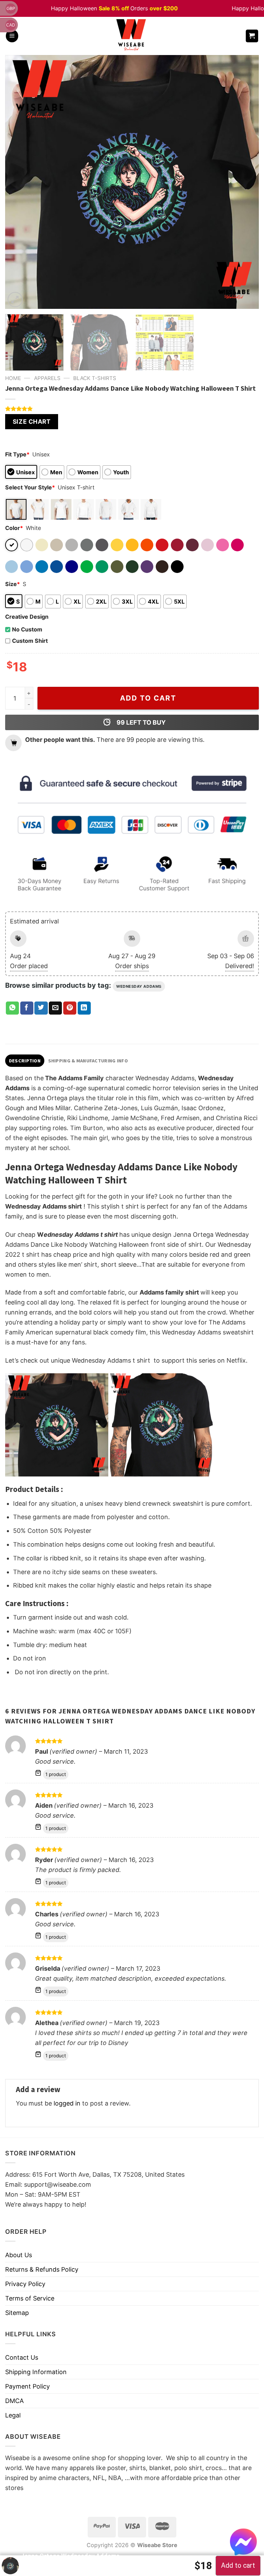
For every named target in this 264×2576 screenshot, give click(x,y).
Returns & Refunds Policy (42, 2269)
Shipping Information (36, 2372)
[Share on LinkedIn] (84, 1008)
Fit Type (17, 454)
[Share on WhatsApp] (12, 1008)
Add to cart (148, 698)
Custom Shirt (30, 641)
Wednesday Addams (139, 986)
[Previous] (19, 182)
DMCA (14, 2401)
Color (14, 528)
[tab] (25, 1061)
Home (13, 378)
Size (13, 584)
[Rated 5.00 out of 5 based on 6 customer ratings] (132, 409)
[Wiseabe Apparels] (132, 36)
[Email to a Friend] (55, 1008)
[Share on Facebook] (27, 1008)
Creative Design (27, 617)
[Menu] (12, 36)
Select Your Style (30, 487)
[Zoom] (15, 300)
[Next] (245, 182)
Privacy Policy (25, 2284)
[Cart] (252, 36)
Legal (13, 2415)
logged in (67, 2103)
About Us (19, 2255)
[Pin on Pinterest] (70, 1008)
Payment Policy (27, 2386)
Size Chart (32, 421)
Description (25, 1061)
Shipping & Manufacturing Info (88, 1061)
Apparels (47, 378)
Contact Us (22, 2357)
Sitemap (17, 2313)
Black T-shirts (95, 378)
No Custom (27, 629)
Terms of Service (30, 2298)
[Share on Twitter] (41, 1008)
